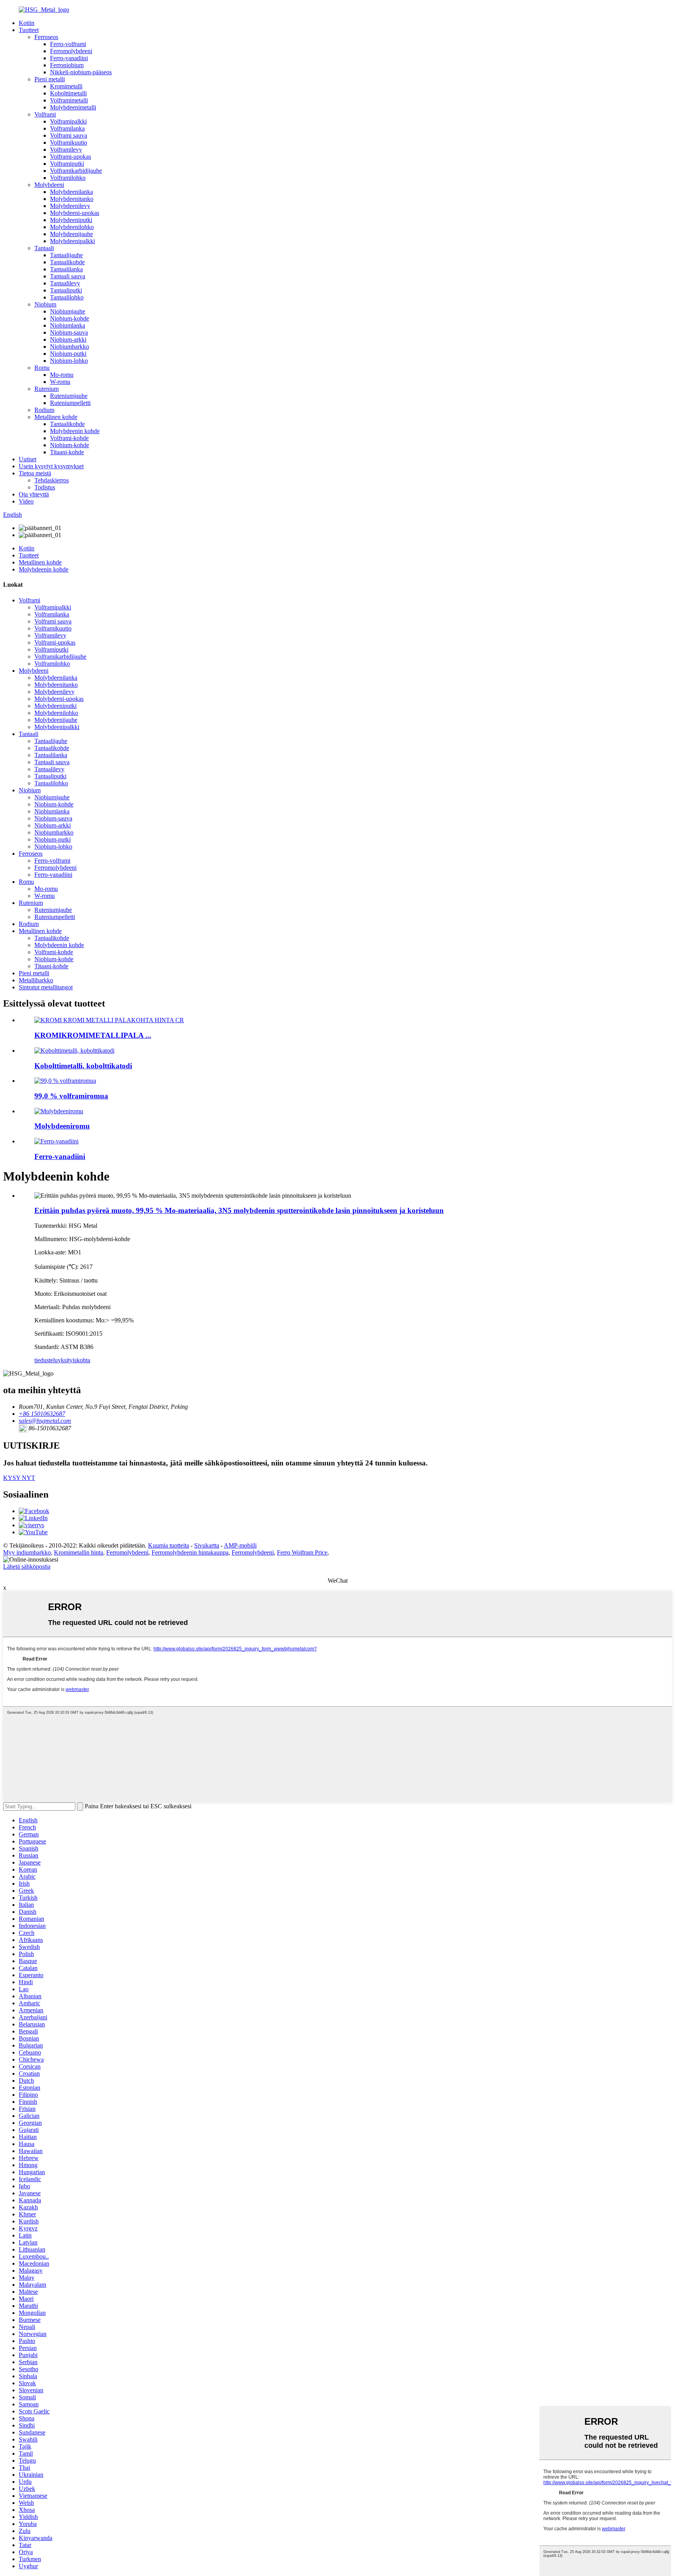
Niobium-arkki (68, 339)
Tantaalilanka (66, 269)
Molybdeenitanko (72, 199)
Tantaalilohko (67, 297)
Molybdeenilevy (70, 206)
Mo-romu (62, 375)
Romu (42, 368)
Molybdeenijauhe (71, 234)
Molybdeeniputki (71, 220)
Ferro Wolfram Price (302, 1552)
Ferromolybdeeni (71, 51)
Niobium (45, 304)
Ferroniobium (67, 65)
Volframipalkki (68, 121)
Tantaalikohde (67, 262)
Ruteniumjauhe (69, 396)
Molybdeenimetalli (73, 107)
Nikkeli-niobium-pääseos (81, 72)
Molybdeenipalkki (72, 241)
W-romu (60, 382)
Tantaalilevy (65, 283)
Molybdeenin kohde (75, 431)
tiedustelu (46, 1360)
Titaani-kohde (67, 452)
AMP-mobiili (240, 1545)
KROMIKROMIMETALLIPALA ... (93, 1035)
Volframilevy (66, 150)
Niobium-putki (68, 354)
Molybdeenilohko (72, 227)
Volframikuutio (69, 142)
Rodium (44, 410)
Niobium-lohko (69, 361)
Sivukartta (207, 1545)
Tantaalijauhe (66, 255)
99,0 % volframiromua (71, 1096)
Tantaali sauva (68, 276)
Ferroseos (46, 37)
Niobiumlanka (68, 325)
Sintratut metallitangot (46, 987)
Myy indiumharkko (27, 1552)
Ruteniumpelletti (70, 403)
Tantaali (44, 248)
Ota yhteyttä (34, 494)
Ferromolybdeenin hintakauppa (190, 1552)
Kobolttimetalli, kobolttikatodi (83, 1066)
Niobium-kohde (70, 318)
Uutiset (28, 459)
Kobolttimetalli (68, 93)
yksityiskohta (74, 1360)
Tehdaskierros (52, 480)
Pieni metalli (50, 79)
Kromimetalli (66, 86)
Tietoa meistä (35, 473)
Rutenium (46, 389)
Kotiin (27, 23)
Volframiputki (67, 164)
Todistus (45, 487)
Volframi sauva (69, 135)
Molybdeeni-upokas (75, 213)
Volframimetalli (69, 100)
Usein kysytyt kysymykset (51, 466)
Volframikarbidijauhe (76, 171)
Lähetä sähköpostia (27, 1567)
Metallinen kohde (56, 417)
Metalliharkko (36, 980)
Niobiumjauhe (68, 311)
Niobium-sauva (69, 332)
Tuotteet (29, 30)
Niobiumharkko (70, 347)
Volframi (45, 114)
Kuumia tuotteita (169, 1545)
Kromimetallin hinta (79, 1552)
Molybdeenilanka (71, 192)
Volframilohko (68, 178)
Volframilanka (67, 128)
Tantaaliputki (66, 290)
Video (26, 501)
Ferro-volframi (68, 44)
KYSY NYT (19, 1478)
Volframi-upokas (71, 157)
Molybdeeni (49, 185)
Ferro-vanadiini (69, 58)
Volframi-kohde (69, 438)
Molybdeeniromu (62, 1126)
